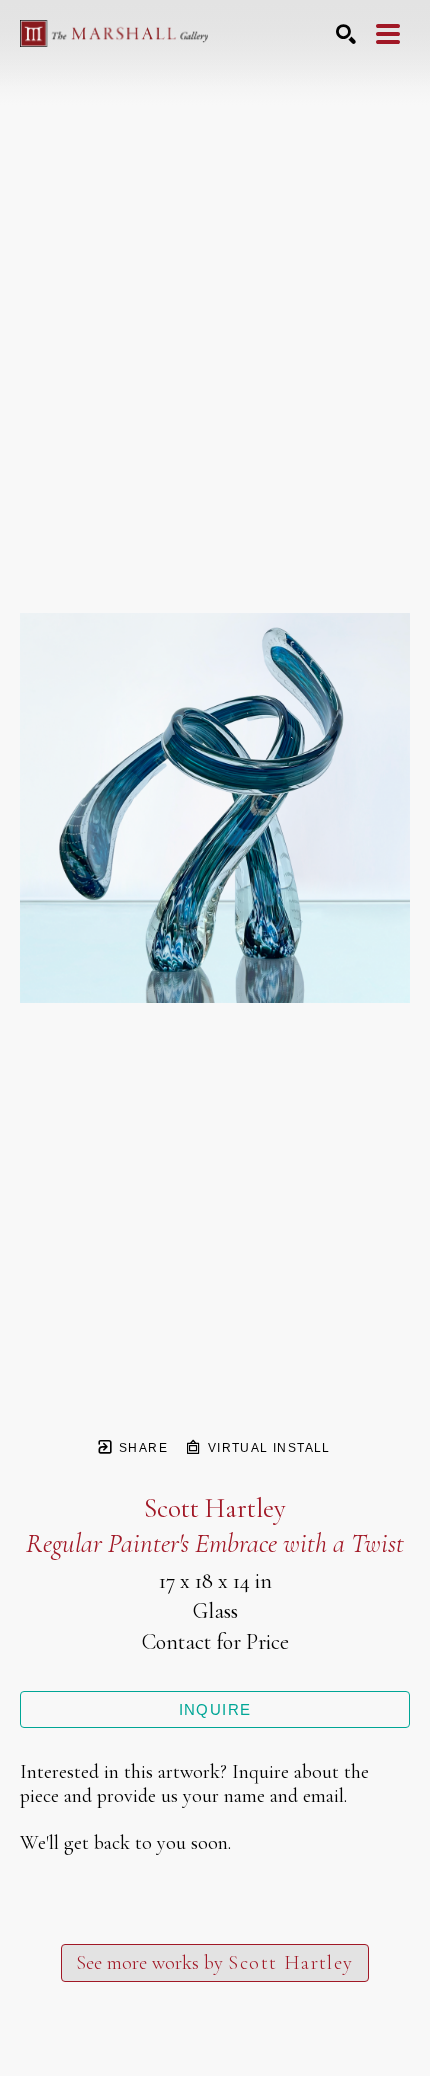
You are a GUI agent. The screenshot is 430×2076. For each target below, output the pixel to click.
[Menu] (388, 34)
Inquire (215, 1709)
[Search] (346, 34)
